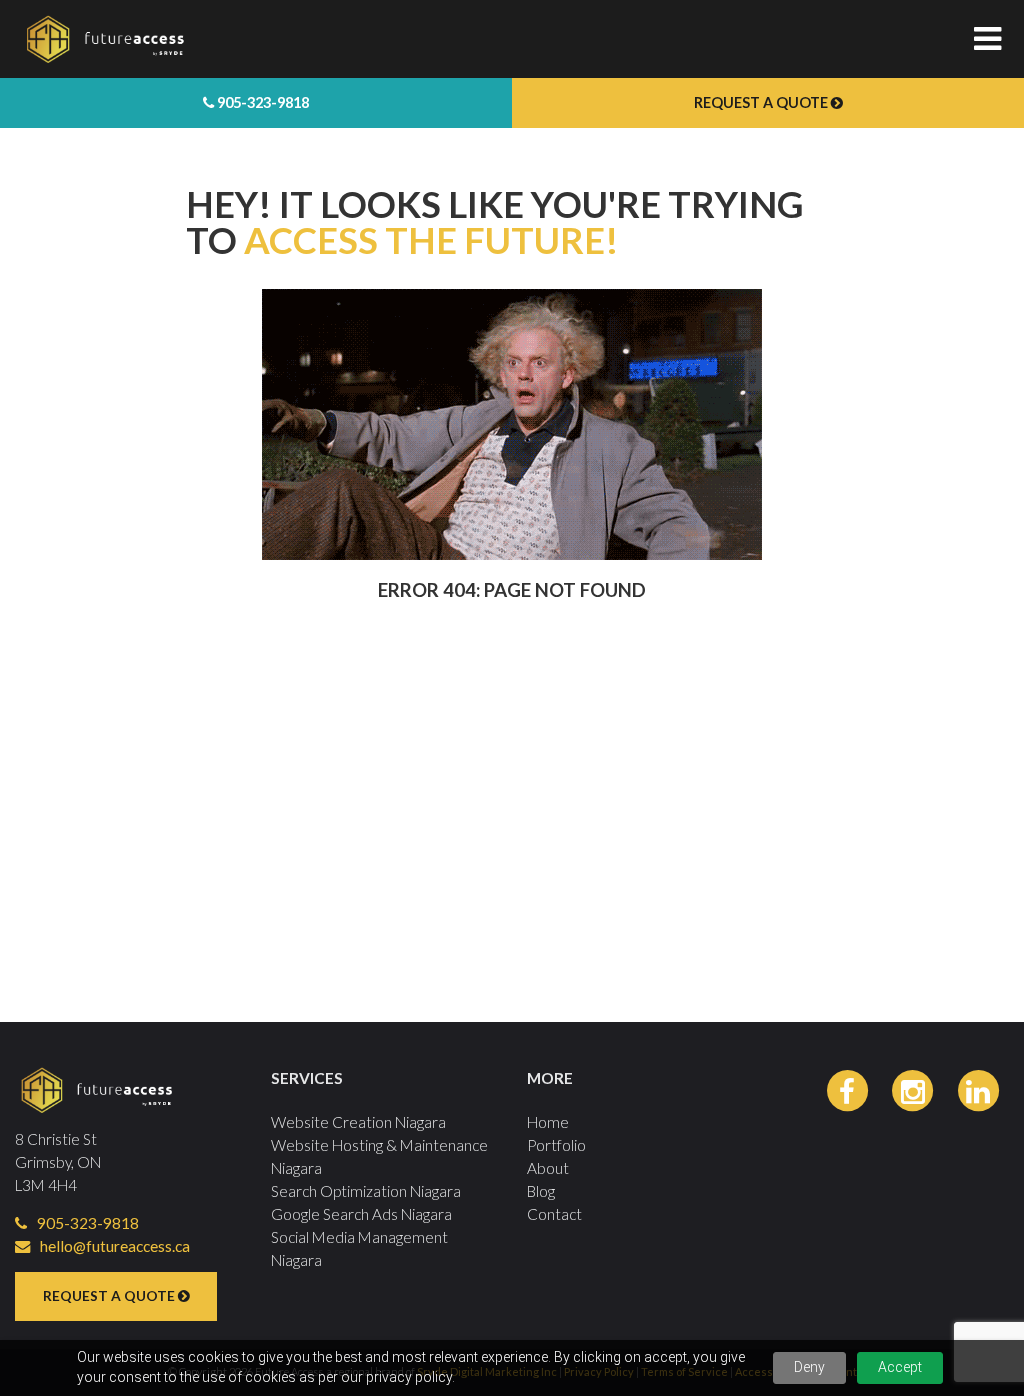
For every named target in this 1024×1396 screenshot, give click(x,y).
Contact (554, 1214)
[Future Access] (361, 39)
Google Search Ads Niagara (361, 1214)
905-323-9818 (261, 102)
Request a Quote (762, 102)
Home (548, 1122)
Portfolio (556, 1145)
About (548, 1168)
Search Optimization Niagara (366, 1191)
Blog (541, 1191)
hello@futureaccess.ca (115, 1246)
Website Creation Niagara (358, 1122)
